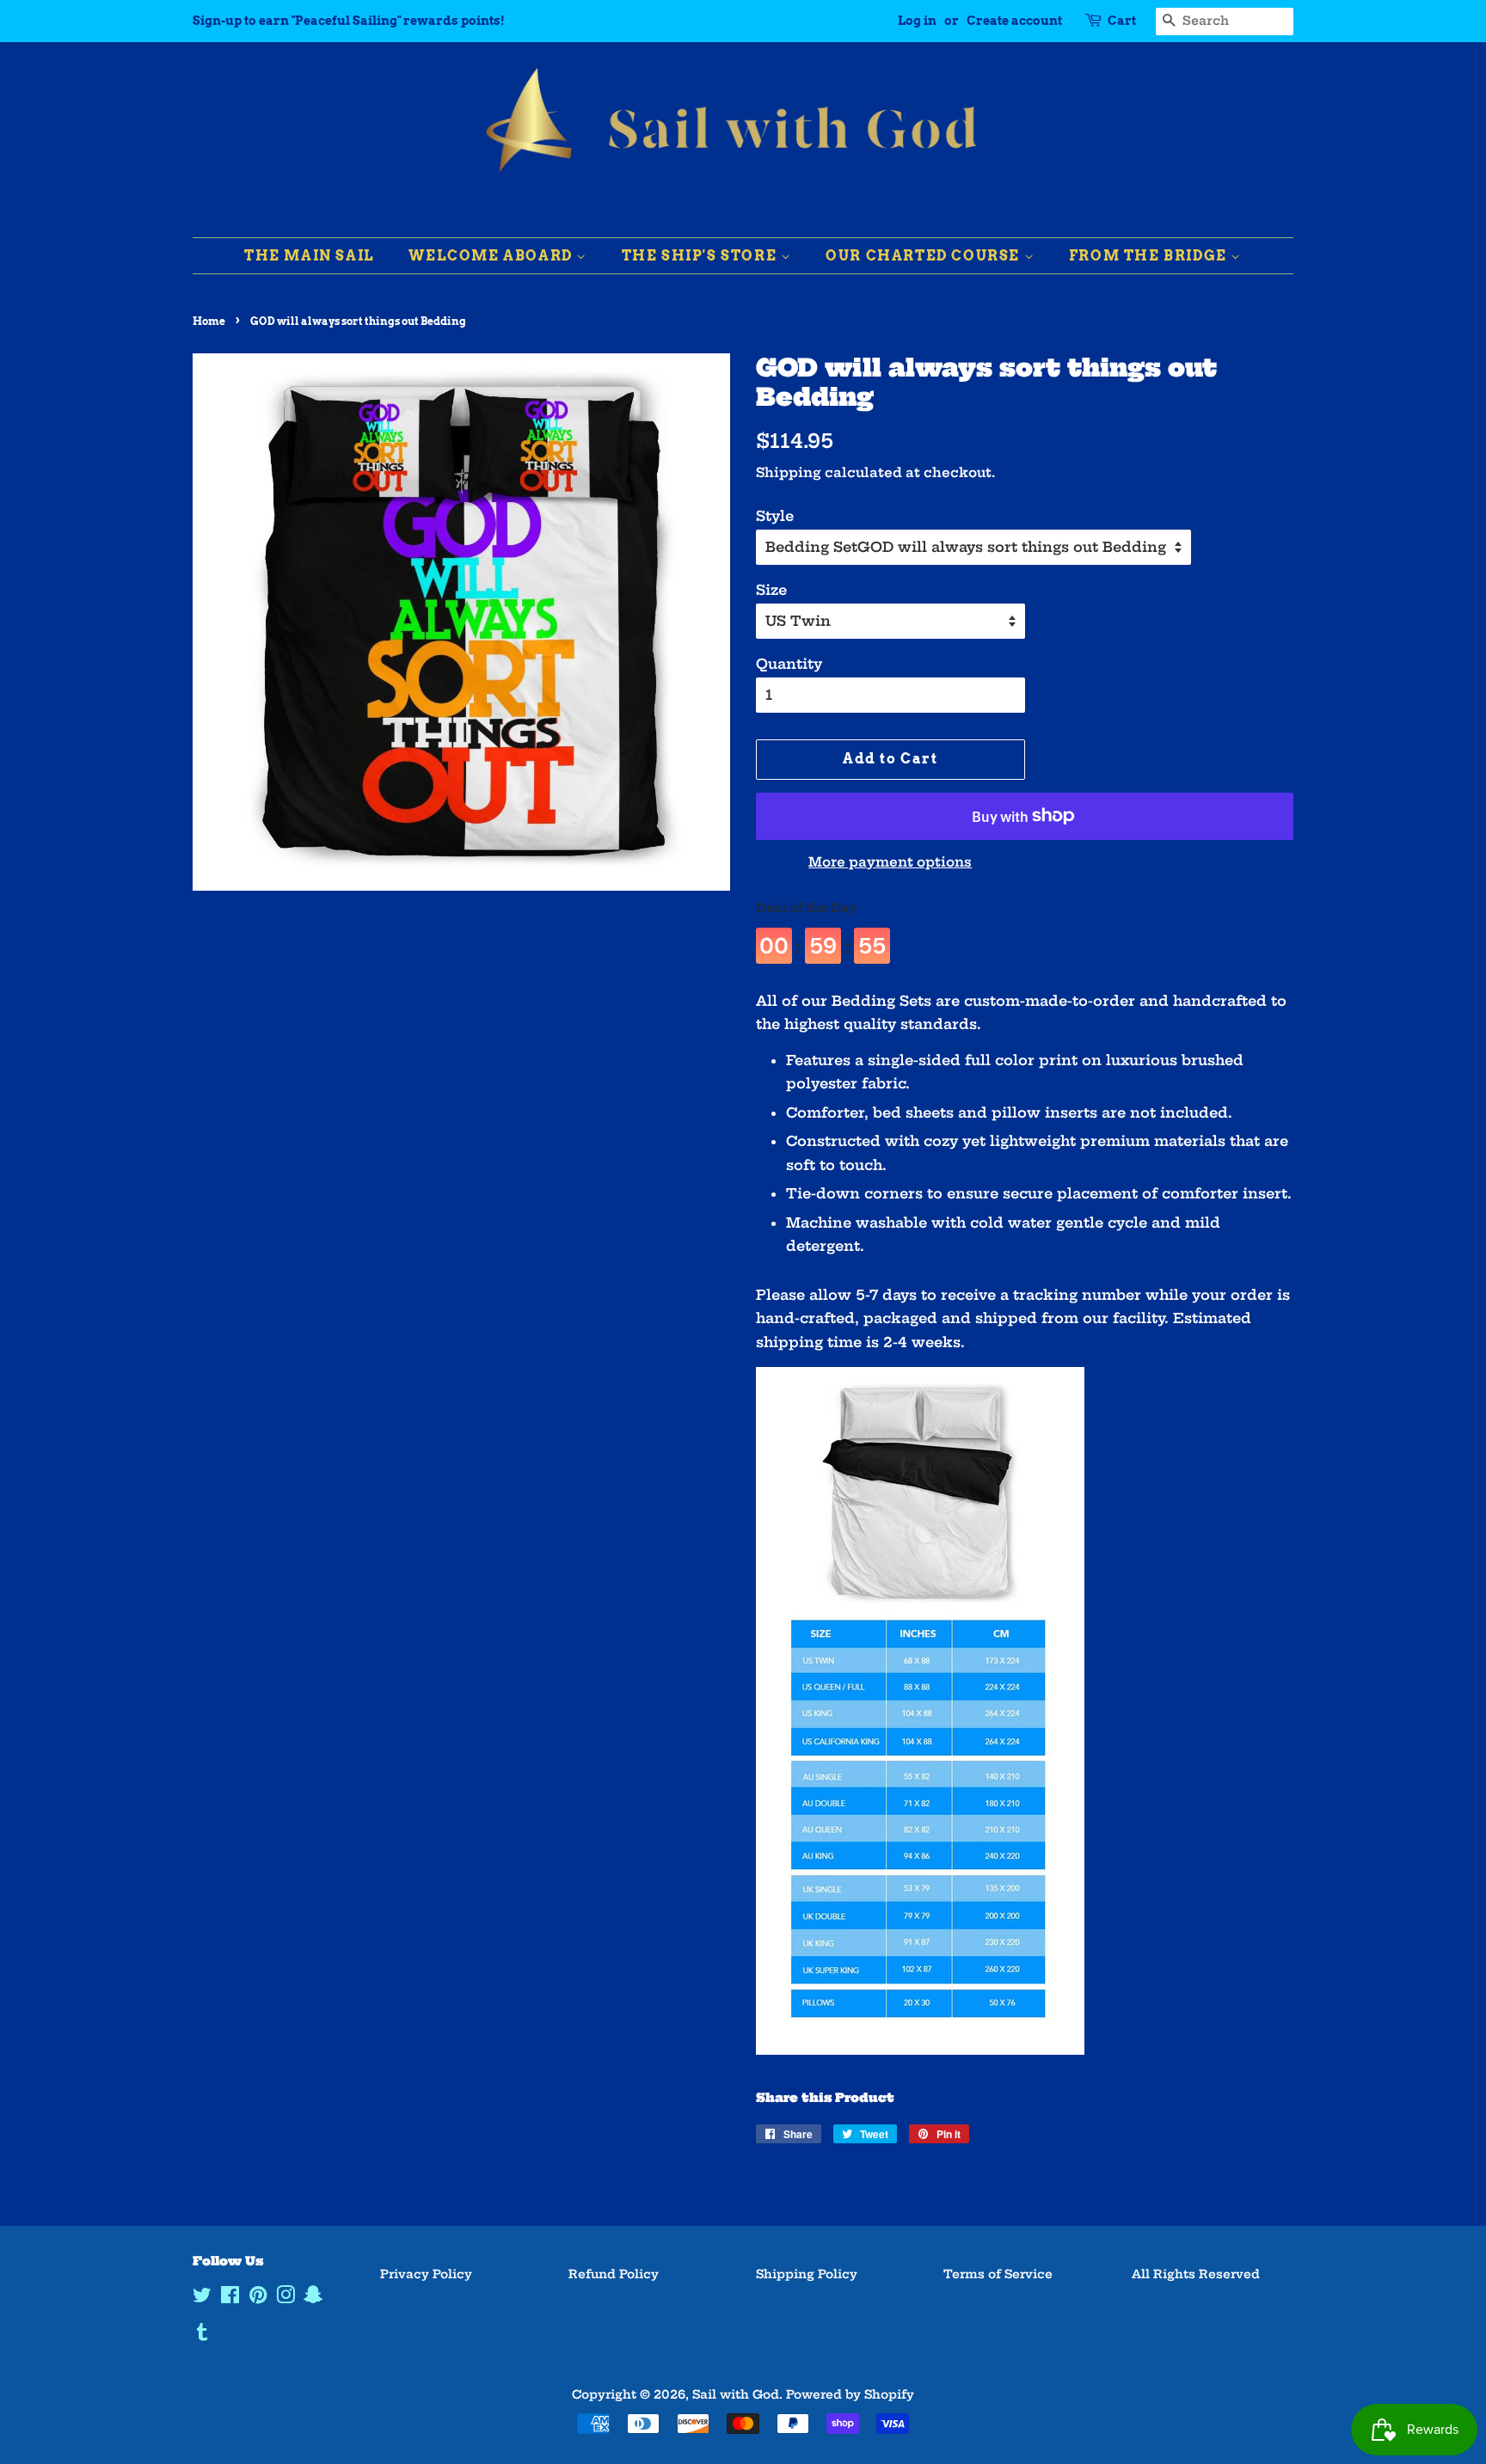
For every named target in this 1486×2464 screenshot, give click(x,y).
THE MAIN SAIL (310, 256)
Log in (917, 21)
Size (771, 590)
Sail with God (736, 2395)
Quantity (789, 664)
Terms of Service (998, 2274)
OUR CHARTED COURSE (924, 256)
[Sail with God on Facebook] (230, 2299)
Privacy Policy (426, 2274)
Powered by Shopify (850, 2395)
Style (775, 516)
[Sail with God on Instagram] (286, 2299)
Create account (1014, 21)
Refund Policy (614, 2274)
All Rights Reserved (1196, 2274)
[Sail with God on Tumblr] (202, 2335)
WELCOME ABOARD (492, 256)
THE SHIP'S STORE (701, 256)
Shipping (789, 472)
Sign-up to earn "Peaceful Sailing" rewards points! (349, 21)
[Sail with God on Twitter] (202, 2299)
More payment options (890, 862)
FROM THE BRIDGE (1150, 256)
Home (209, 321)
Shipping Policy (807, 2274)
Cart (1122, 21)
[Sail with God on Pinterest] (258, 2299)
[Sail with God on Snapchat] (313, 2299)
